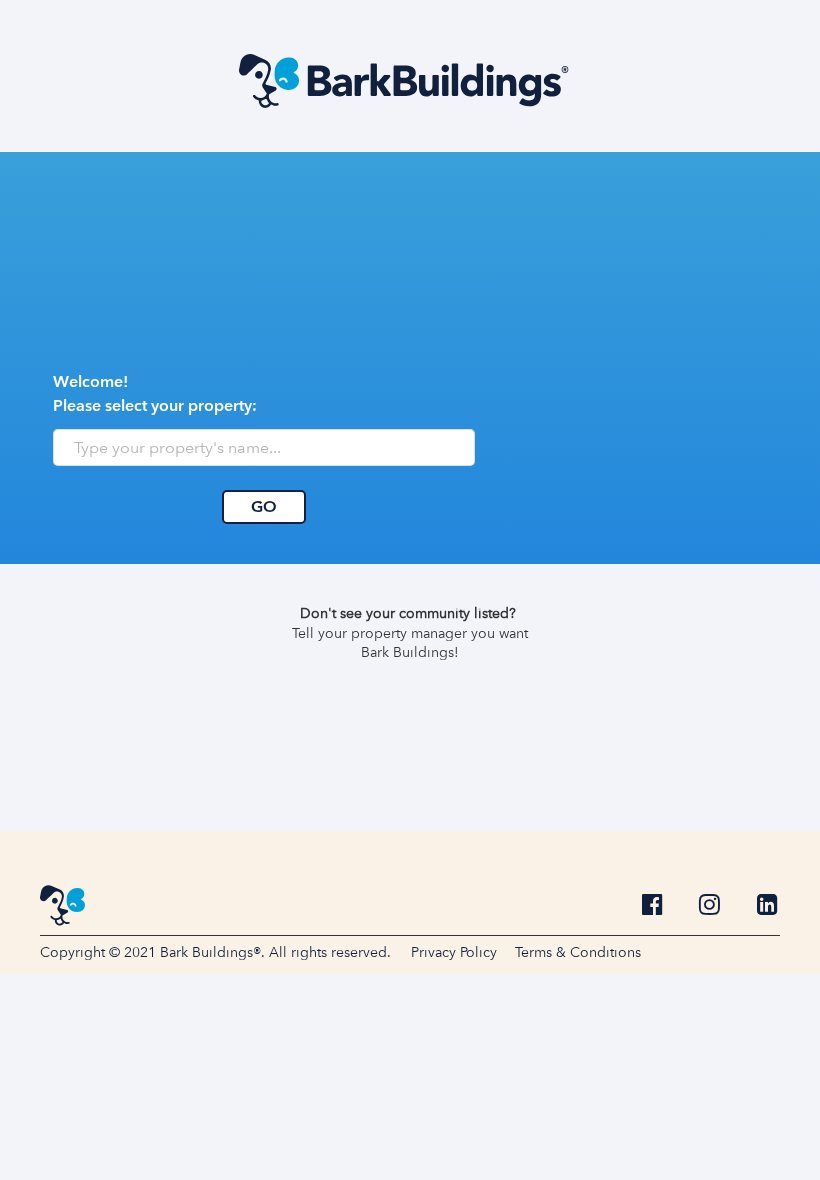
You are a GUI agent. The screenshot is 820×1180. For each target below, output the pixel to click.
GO (264, 506)
